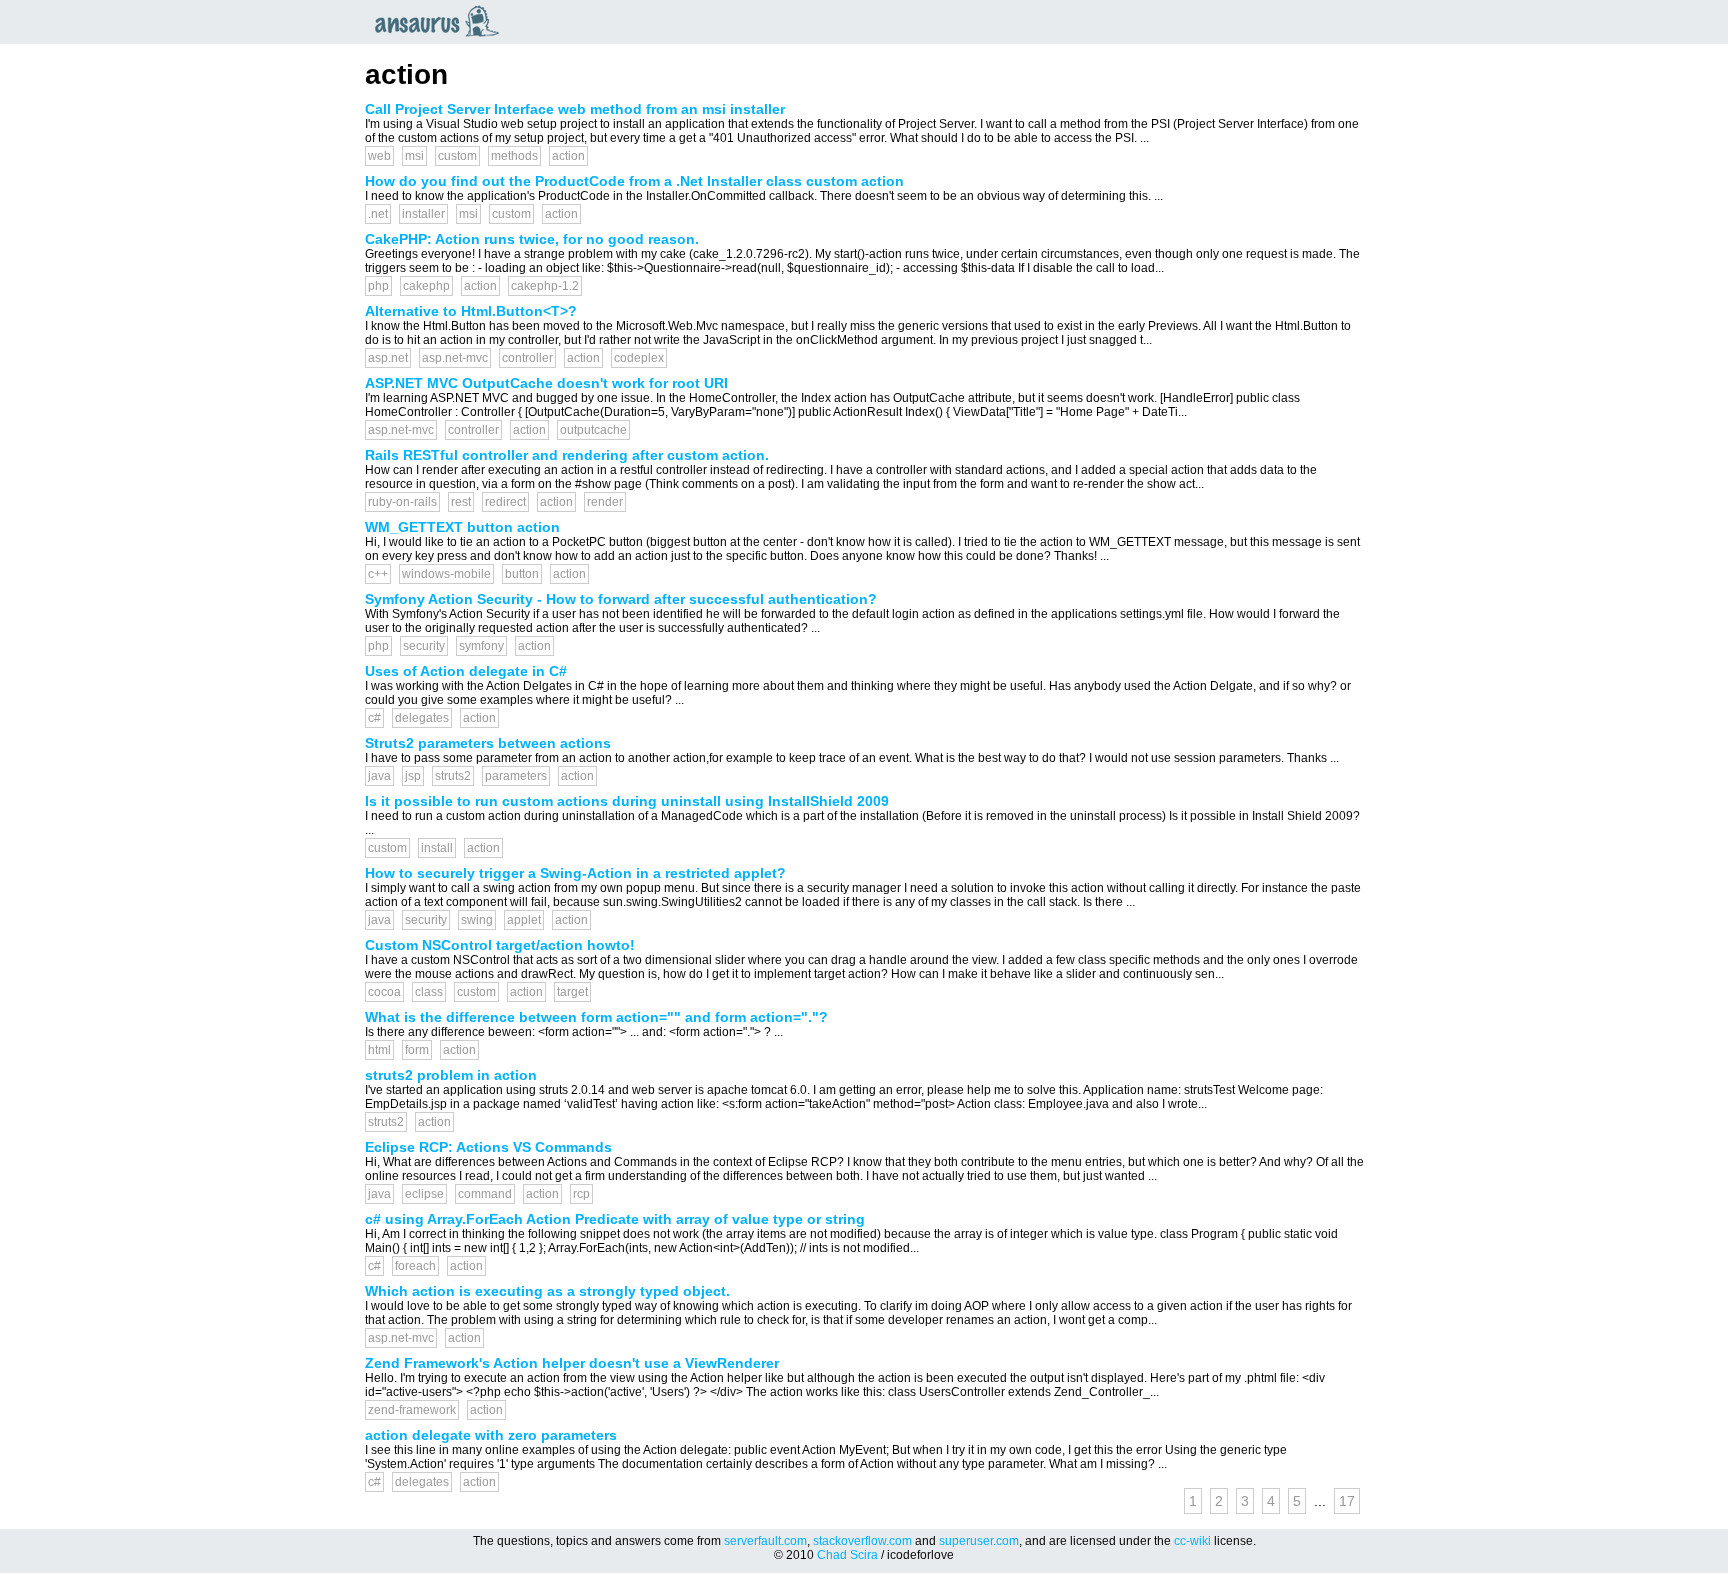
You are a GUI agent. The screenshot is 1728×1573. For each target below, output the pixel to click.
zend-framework (412, 1410)
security (424, 646)
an (442, 21)
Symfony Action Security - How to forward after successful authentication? (621, 599)
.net (378, 214)
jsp (413, 776)
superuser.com (979, 1541)
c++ (378, 574)
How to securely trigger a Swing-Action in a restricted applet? (575, 873)
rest (461, 502)
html (379, 1050)
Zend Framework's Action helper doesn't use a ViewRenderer (572, 1363)
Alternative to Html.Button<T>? (471, 311)
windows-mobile (446, 574)
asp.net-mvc (455, 358)
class (429, 992)
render (605, 502)
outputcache (593, 430)
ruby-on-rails (402, 502)
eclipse (424, 1194)
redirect (505, 502)
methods (514, 156)
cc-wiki (1192, 1541)
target (572, 992)
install (437, 848)
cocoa (384, 992)
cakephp (426, 286)
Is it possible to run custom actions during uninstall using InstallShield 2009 (627, 801)
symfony (481, 646)
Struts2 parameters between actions (488, 743)
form (417, 1050)
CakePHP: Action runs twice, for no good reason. (532, 239)
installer (423, 214)
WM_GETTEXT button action (462, 527)
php (378, 286)
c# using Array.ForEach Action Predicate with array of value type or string (615, 1219)
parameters (516, 776)
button (522, 574)
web (379, 156)
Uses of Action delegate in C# (466, 671)
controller (527, 358)
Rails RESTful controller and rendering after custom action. (567, 455)
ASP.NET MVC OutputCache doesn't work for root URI (546, 383)
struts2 (453, 776)
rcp (581, 1194)
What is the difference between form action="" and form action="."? (596, 1017)
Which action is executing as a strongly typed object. (547, 1291)
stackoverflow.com (862, 1541)
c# (374, 718)
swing (477, 920)
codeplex (639, 358)
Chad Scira (847, 1555)
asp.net (388, 358)
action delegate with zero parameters (491, 1435)
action (568, 156)
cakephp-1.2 (545, 286)
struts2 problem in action (451, 1075)
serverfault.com (765, 1541)
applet (524, 920)
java (379, 776)
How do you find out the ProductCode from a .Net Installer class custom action (634, 181)
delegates (422, 718)
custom (457, 156)
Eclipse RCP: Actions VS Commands (488, 1147)
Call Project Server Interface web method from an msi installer (575, 109)
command (485, 1194)
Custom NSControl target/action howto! (500, 945)
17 (1347, 1501)
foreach (415, 1266)
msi (414, 156)
